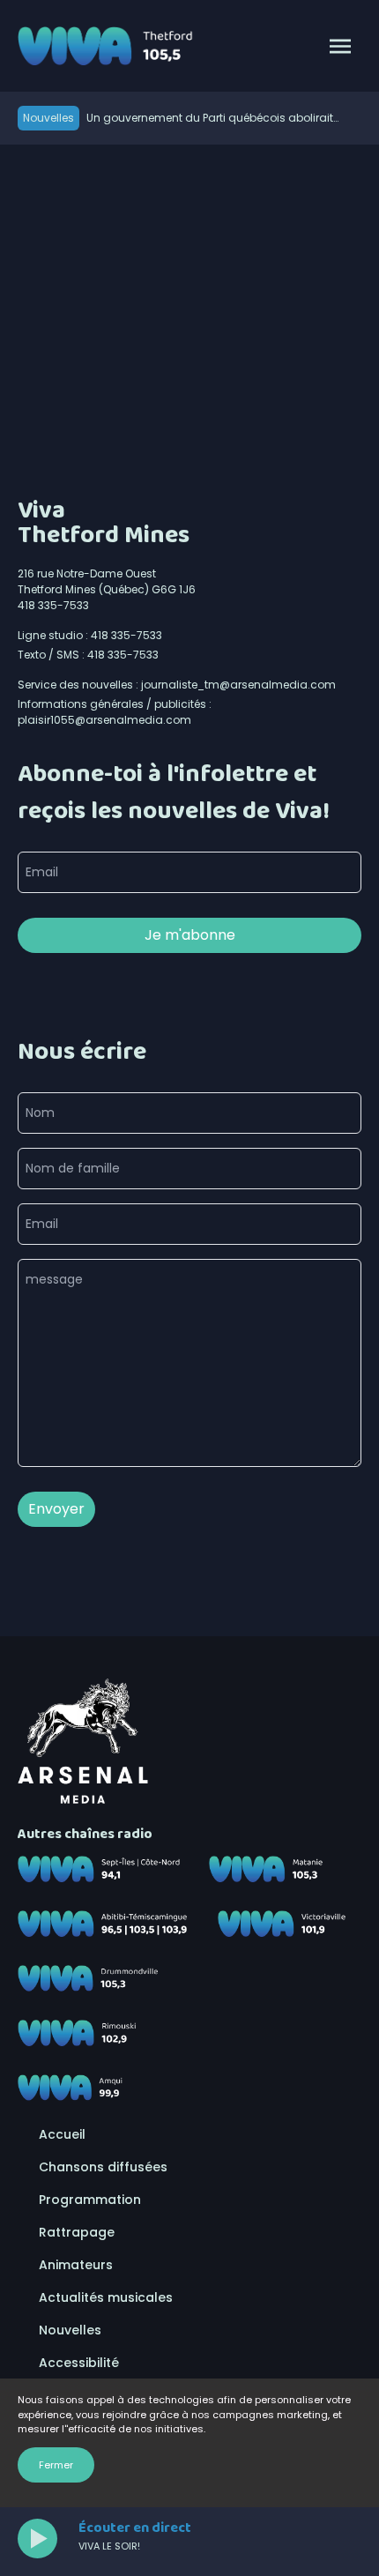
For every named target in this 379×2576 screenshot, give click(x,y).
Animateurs (76, 2265)
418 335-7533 (53, 605)
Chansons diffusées (103, 2167)
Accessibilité (79, 2363)
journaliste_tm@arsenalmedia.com (238, 685)
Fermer (56, 2465)
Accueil (62, 2134)
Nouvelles (70, 2330)
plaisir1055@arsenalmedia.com (104, 720)
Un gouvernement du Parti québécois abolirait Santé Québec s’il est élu (210, 118)
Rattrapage (77, 2232)
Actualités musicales (106, 2297)
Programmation (90, 2200)
